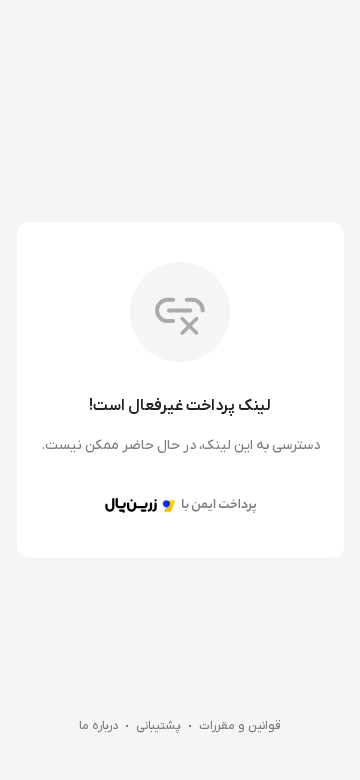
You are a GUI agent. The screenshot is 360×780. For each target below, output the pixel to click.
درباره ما (98, 726)
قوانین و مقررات (240, 726)
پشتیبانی (158, 726)
